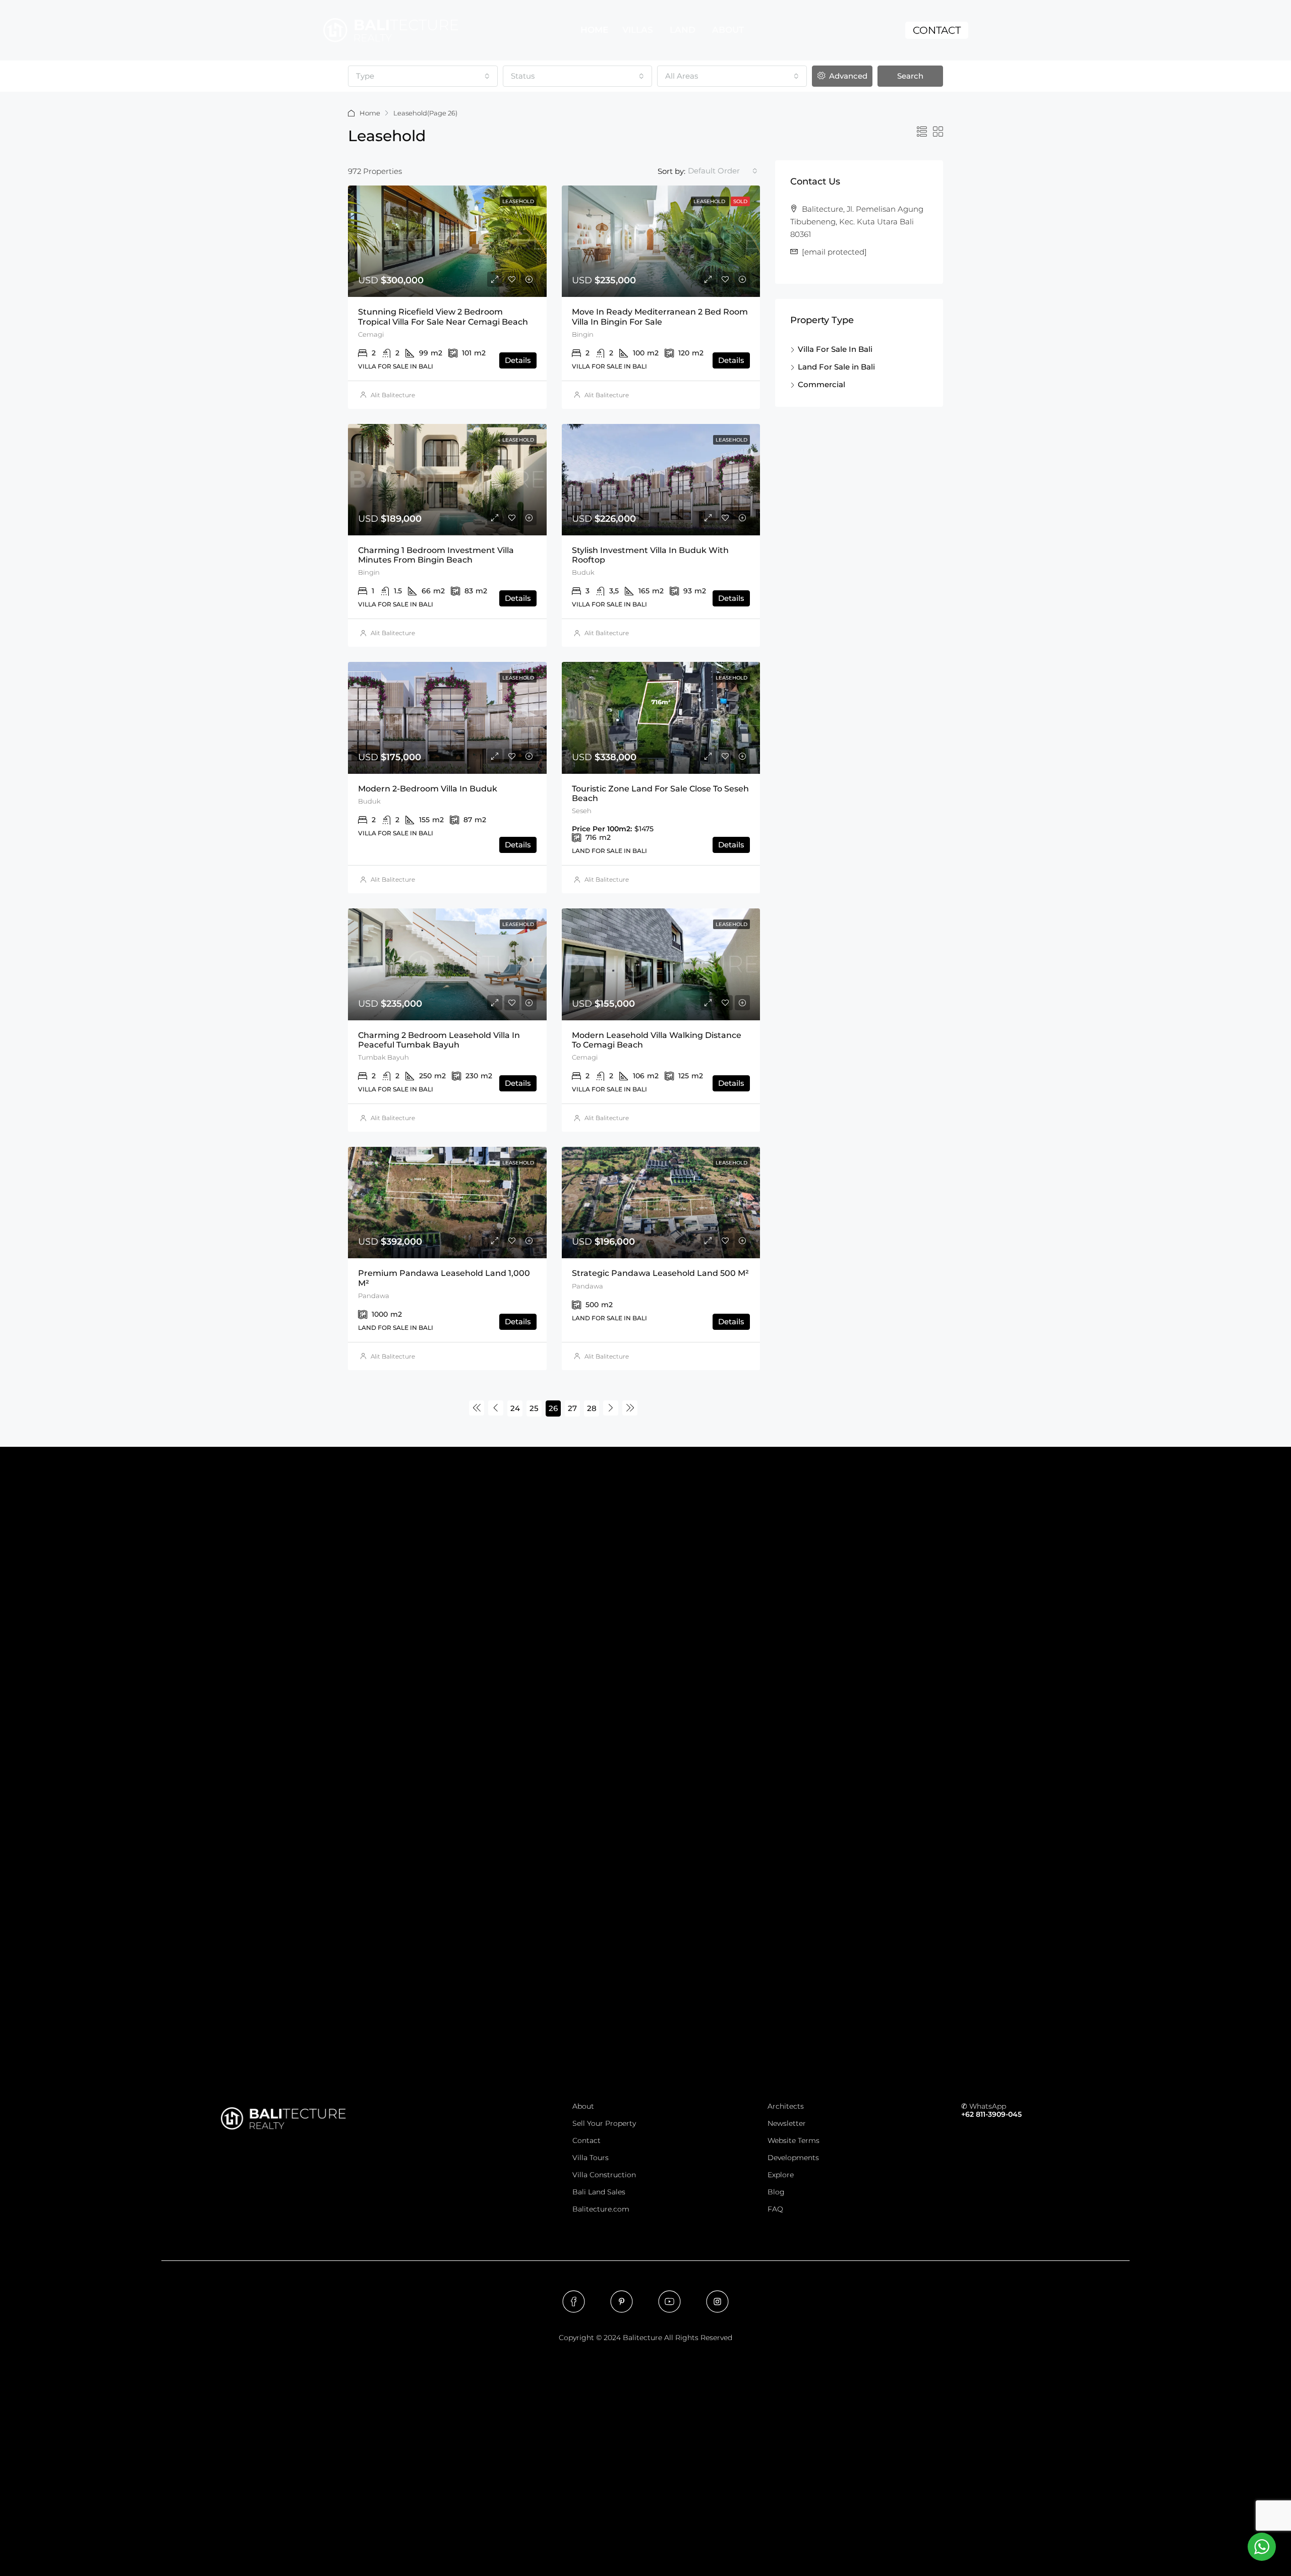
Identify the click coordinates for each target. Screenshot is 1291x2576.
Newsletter (787, 2123)
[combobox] (423, 76)
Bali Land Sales (599, 2192)
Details (518, 360)
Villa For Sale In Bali (835, 349)
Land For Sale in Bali (836, 367)
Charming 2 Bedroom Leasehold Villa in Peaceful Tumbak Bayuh (439, 1040)
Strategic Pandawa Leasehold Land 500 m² (660, 1273)
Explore (781, 2175)
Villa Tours (591, 2158)
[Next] (611, 1408)
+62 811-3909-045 (991, 2114)
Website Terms (794, 2140)
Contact (586, 2140)
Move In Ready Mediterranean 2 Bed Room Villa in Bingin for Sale (660, 317)
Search (910, 76)
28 (592, 1408)
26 (553, 1408)
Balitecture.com (601, 2209)
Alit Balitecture (393, 395)
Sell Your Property (604, 2123)
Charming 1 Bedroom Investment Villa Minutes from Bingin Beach (436, 555)
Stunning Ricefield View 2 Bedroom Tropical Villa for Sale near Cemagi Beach (443, 317)
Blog (776, 2192)
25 (534, 1408)
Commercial (821, 384)
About (583, 2106)
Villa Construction (604, 2175)
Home (370, 113)
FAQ (775, 2209)
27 (572, 1408)
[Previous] (477, 1408)
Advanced (847, 76)
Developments (793, 2158)
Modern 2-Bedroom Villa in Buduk (428, 789)
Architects (786, 2106)
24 (515, 1408)
